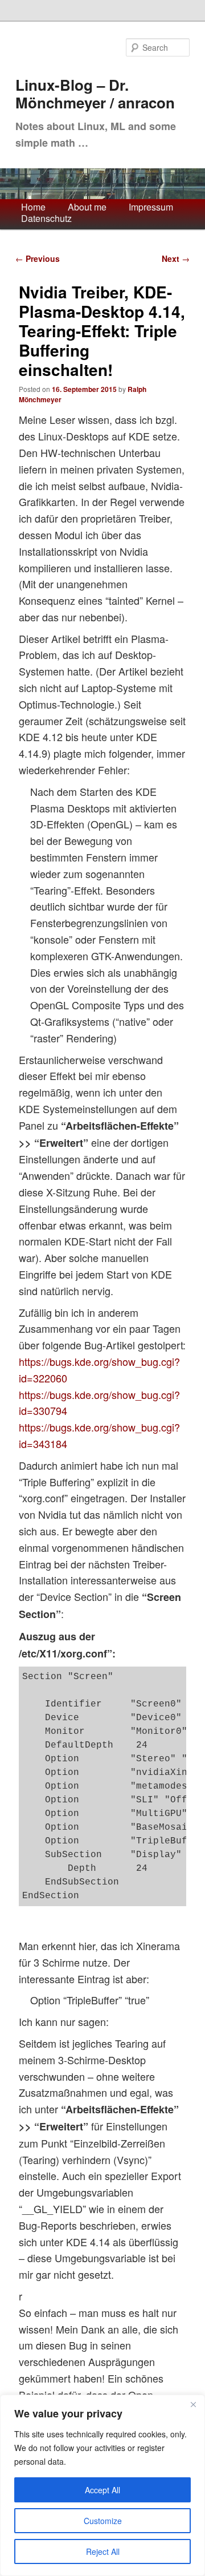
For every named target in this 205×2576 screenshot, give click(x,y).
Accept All (102, 2490)
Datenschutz (46, 219)
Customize (103, 2521)
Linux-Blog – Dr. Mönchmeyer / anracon (95, 94)
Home (33, 207)
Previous (38, 258)
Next (176, 258)
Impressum (151, 207)
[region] (102, 2485)
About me (87, 207)
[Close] (193, 2404)
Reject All (103, 2551)
